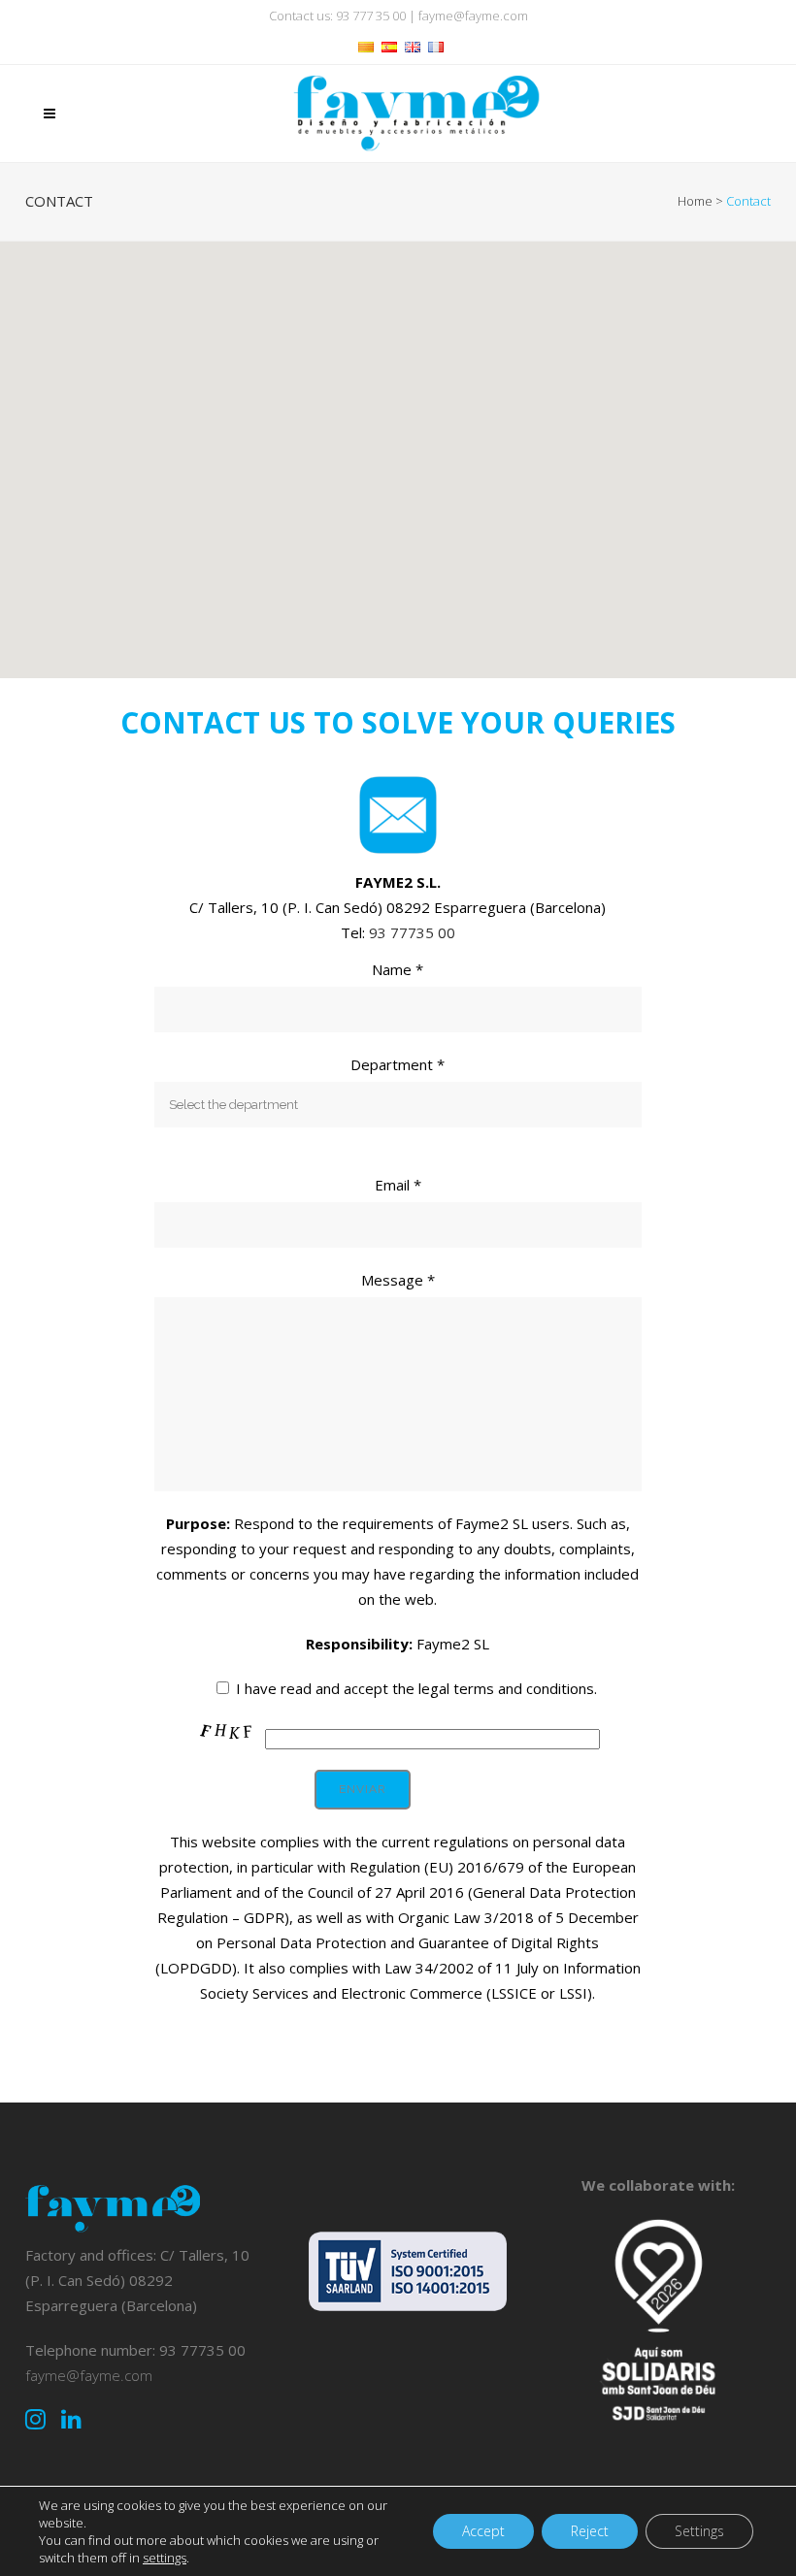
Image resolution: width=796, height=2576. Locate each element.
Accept (483, 2531)
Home (695, 201)
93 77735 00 (412, 932)
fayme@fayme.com (473, 16)
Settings (699, 2531)
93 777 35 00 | (377, 16)
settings (165, 2558)
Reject (590, 2531)
